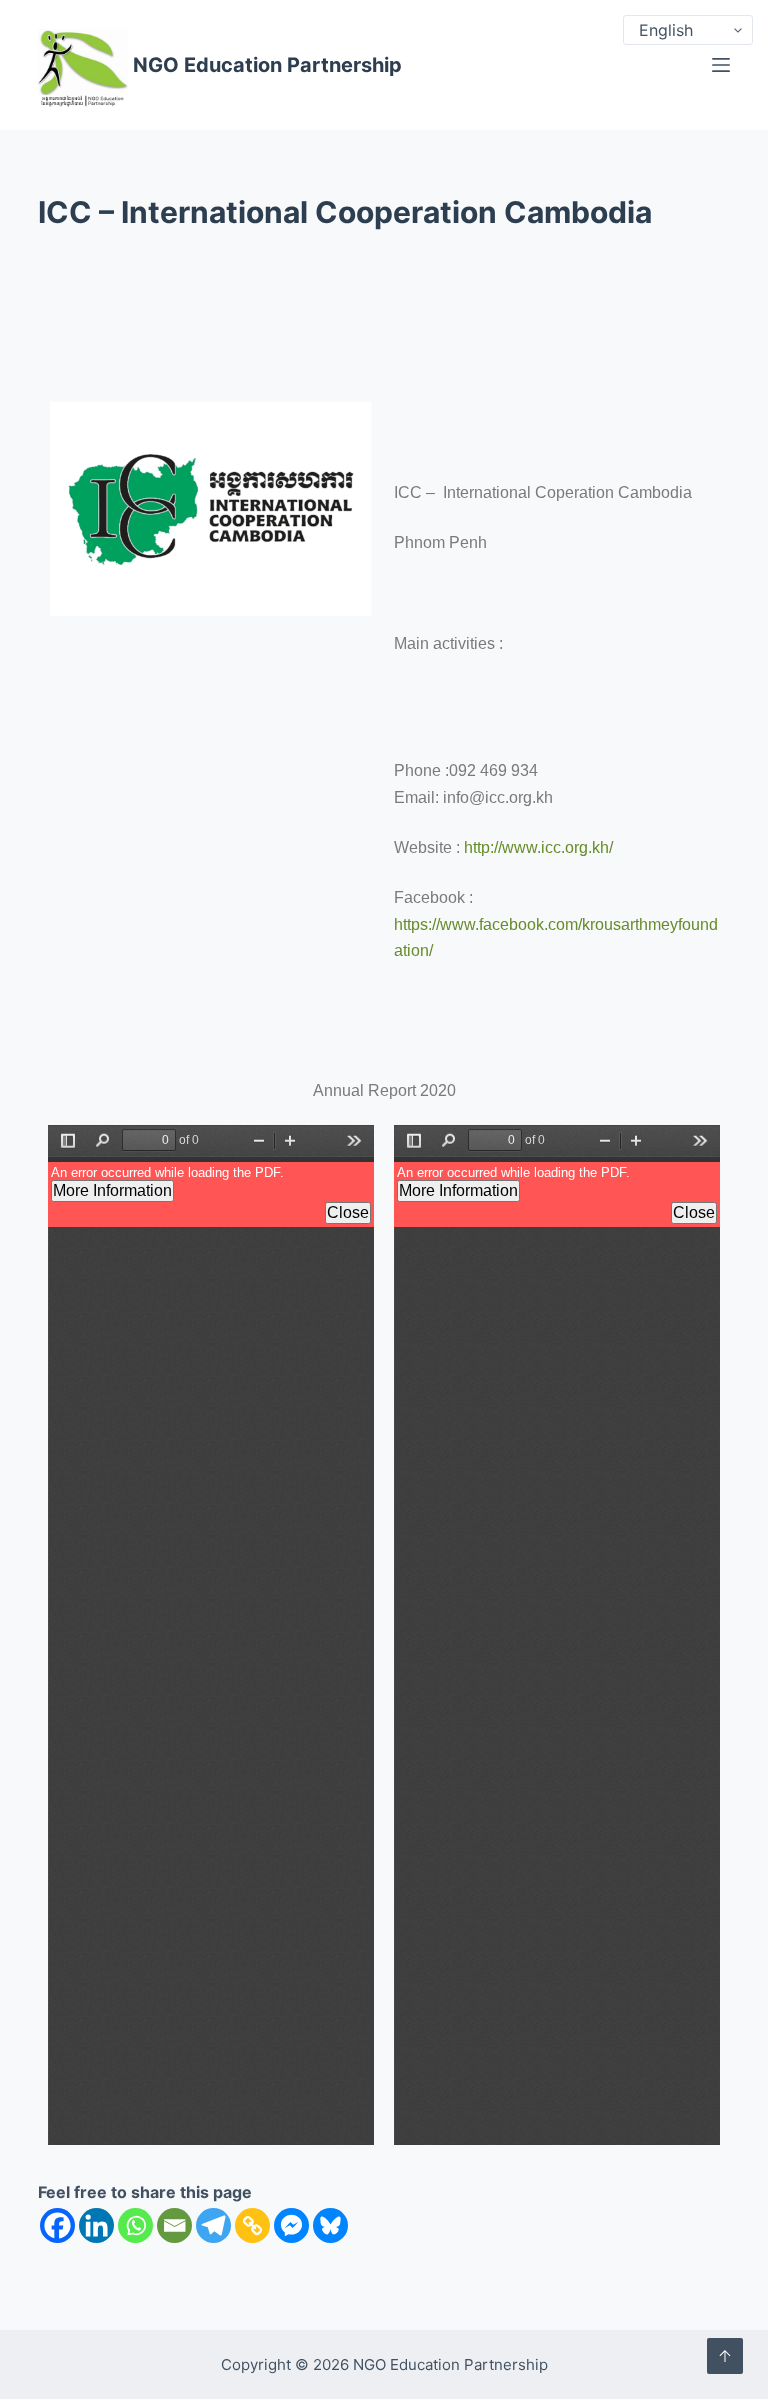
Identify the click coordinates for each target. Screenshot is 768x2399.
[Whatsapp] (135, 2225)
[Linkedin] (96, 2225)
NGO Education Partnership (267, 65)
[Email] (174, 2225)
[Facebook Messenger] (291, 2225)
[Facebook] (57, 2225)
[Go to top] (725, 2356)
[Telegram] (213, 2225)
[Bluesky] (330, 2225)
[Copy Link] (252, 2225)
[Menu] (721, 65)
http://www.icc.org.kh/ (538, 847)
